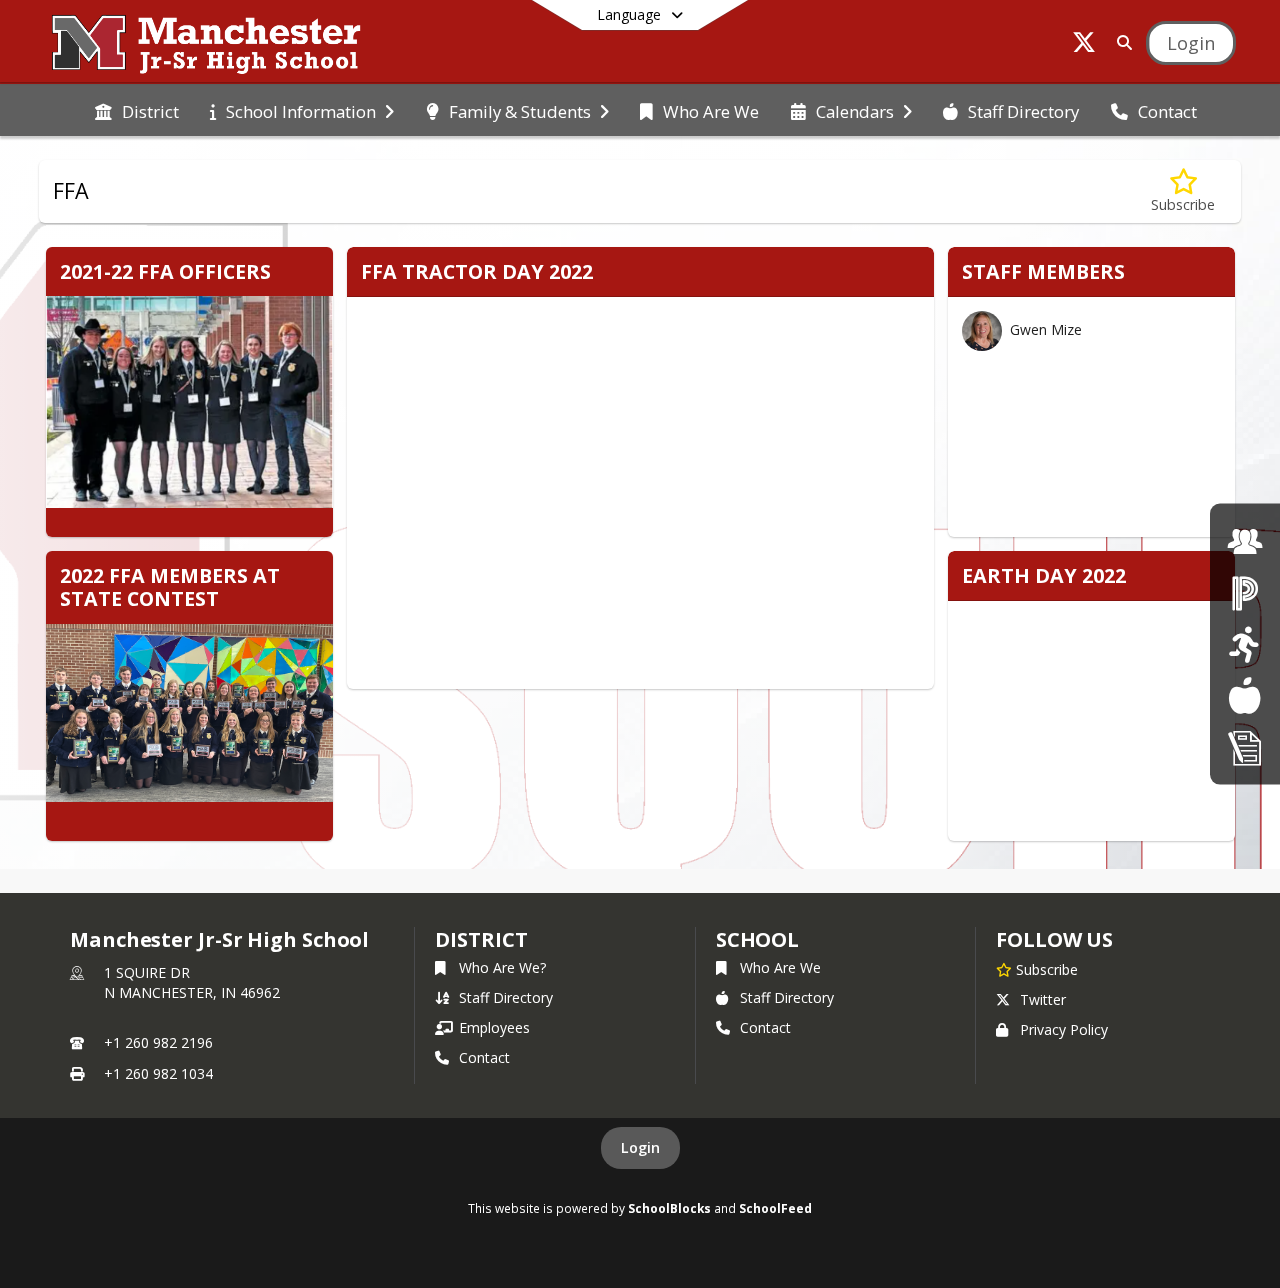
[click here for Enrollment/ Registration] (1245, 746)
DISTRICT (481, 939)
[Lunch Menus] (1244, 695)
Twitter (1043, 999)
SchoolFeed (775, 1208)
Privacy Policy (1064, 1029)
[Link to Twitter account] (1084, 45)
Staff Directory (506, 997)
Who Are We (780, 967)
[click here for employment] (1245, 540)
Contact (484, 1057)
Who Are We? (502, 967)
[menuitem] (137, 110)
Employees (494, 1027)
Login (640, 1147)
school (757, 939)
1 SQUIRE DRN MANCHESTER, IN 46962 (192, 982)
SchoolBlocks (669, 1208)
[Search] (1120, 42)
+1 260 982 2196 (158, 1042)
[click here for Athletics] (1244, 643)
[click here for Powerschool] (1245, 592)
